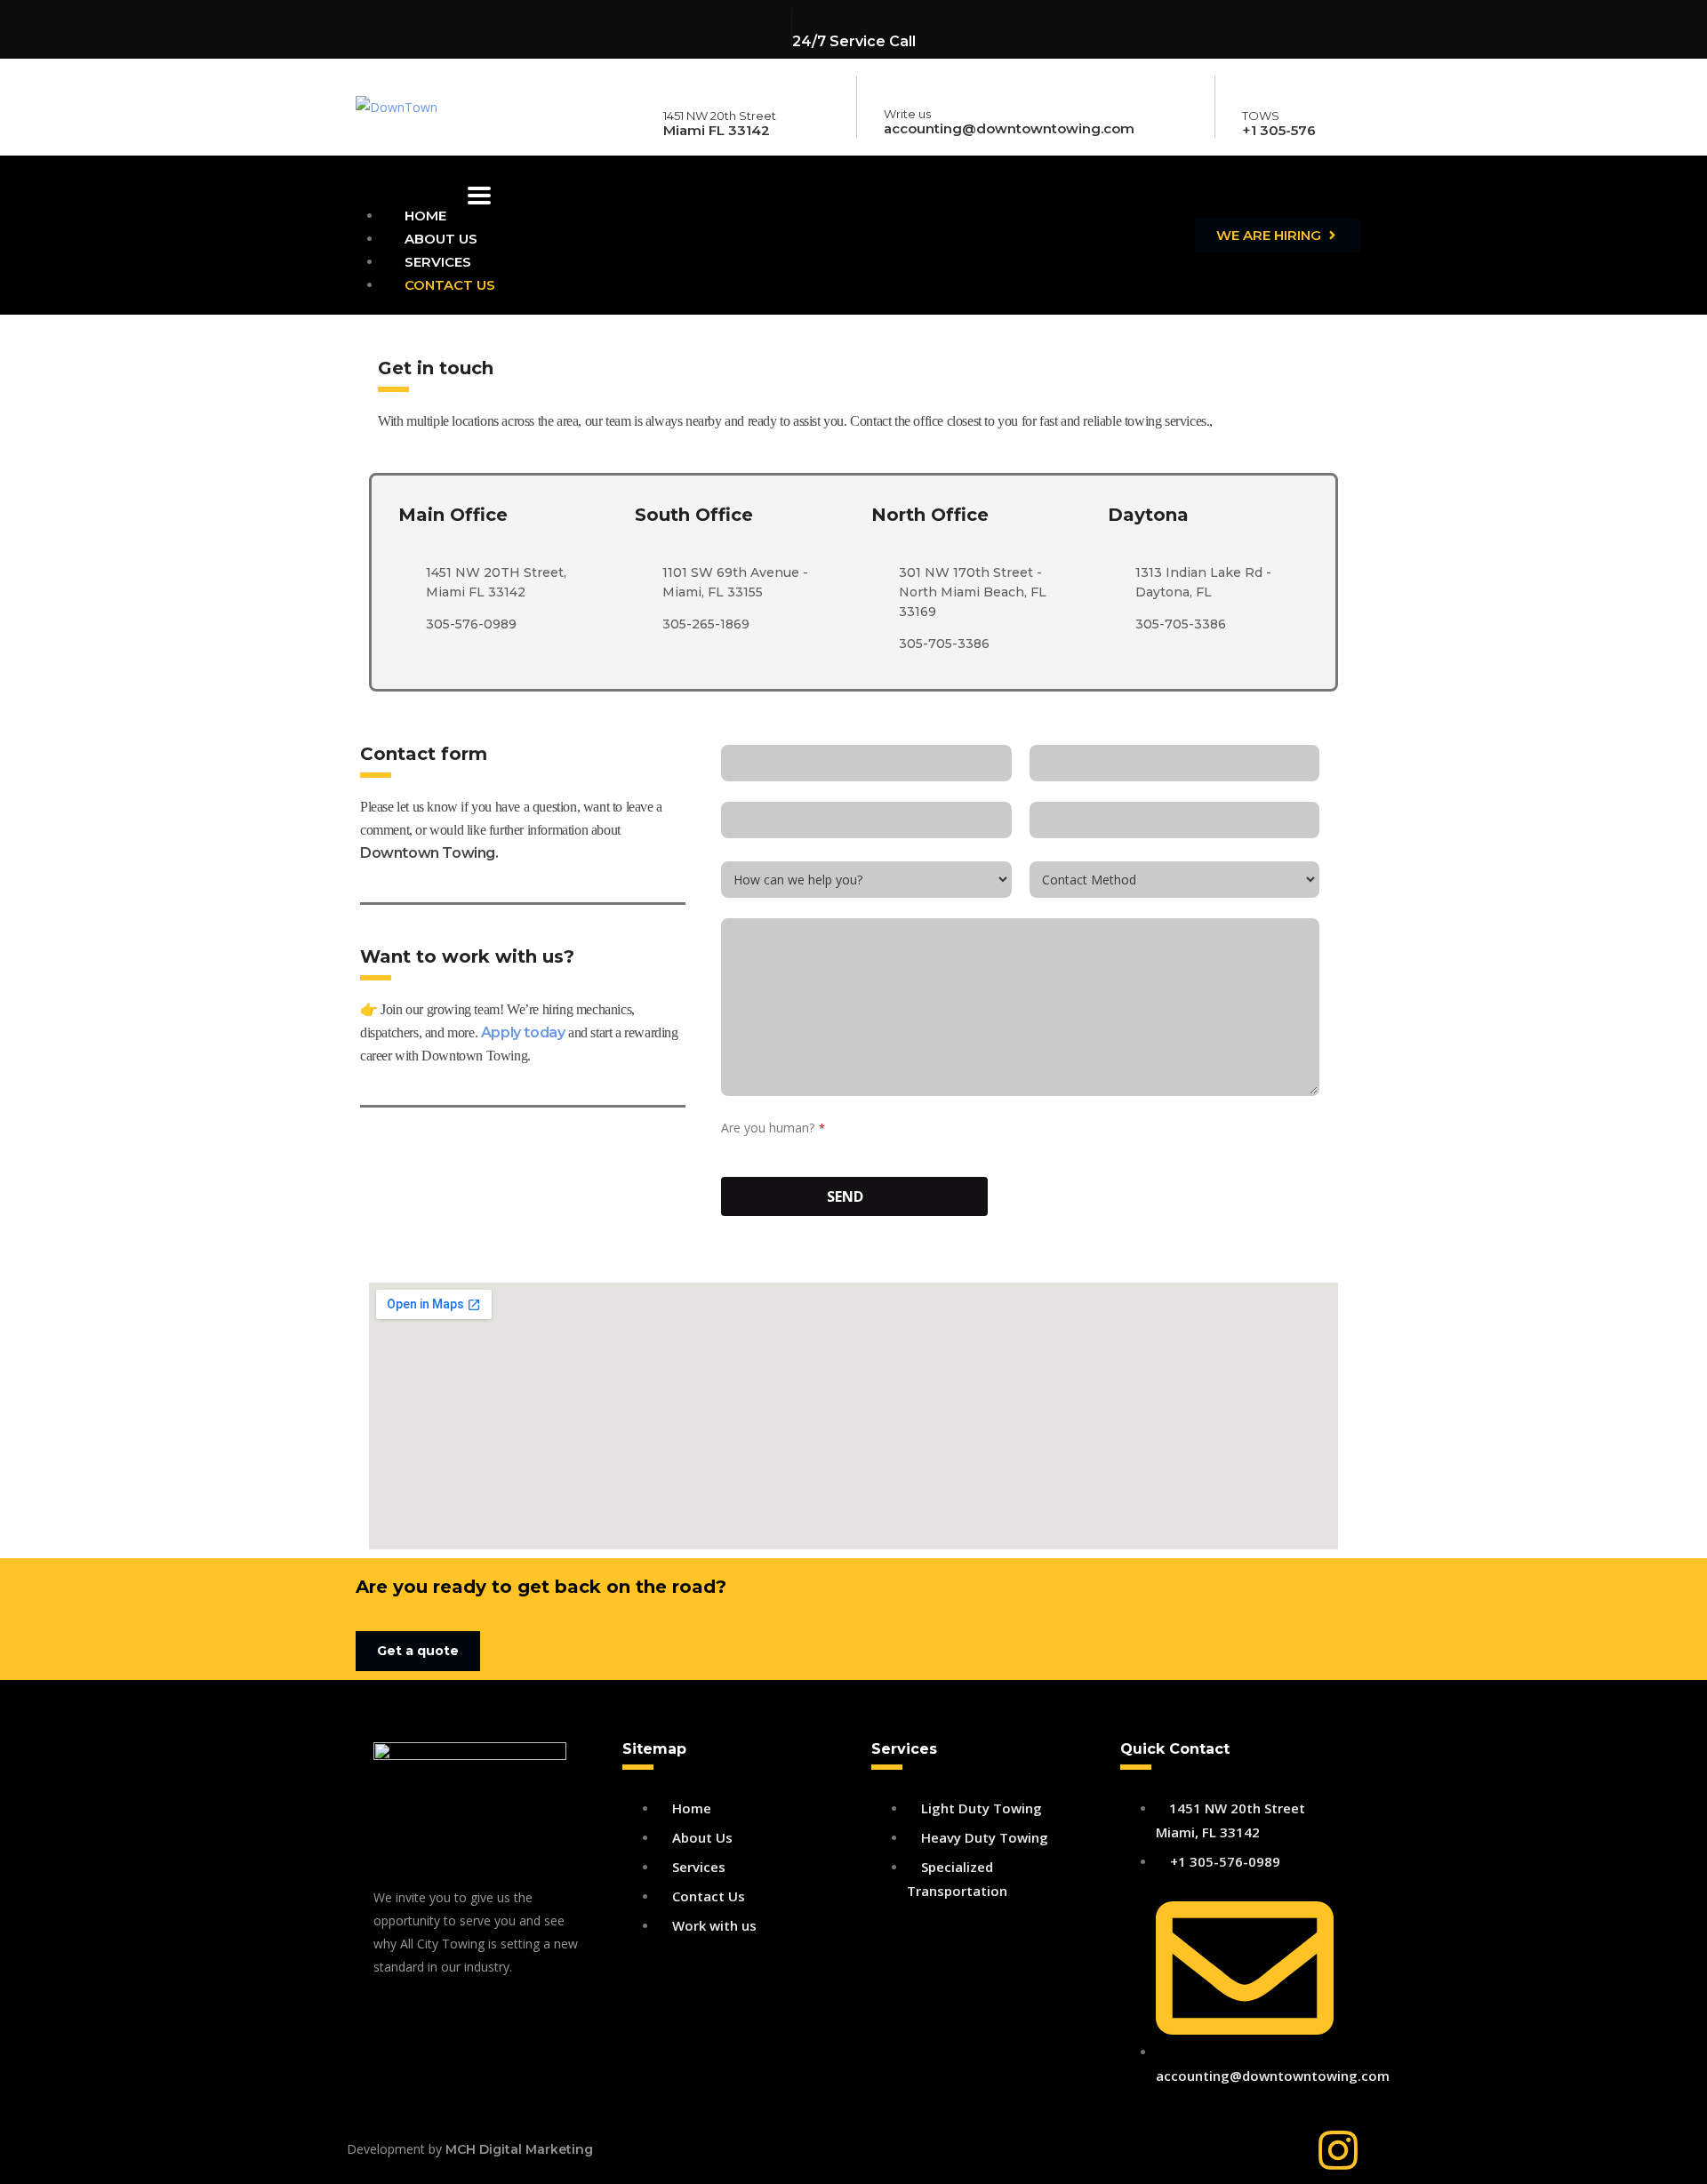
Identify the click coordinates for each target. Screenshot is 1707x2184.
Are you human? (773, 1128)
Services (438, 262)
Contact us (450, 285)
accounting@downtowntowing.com (1009, 128)
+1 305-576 (1279, 130)
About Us (441, 239)
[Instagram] (1338, 2150)
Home (425, 216)
